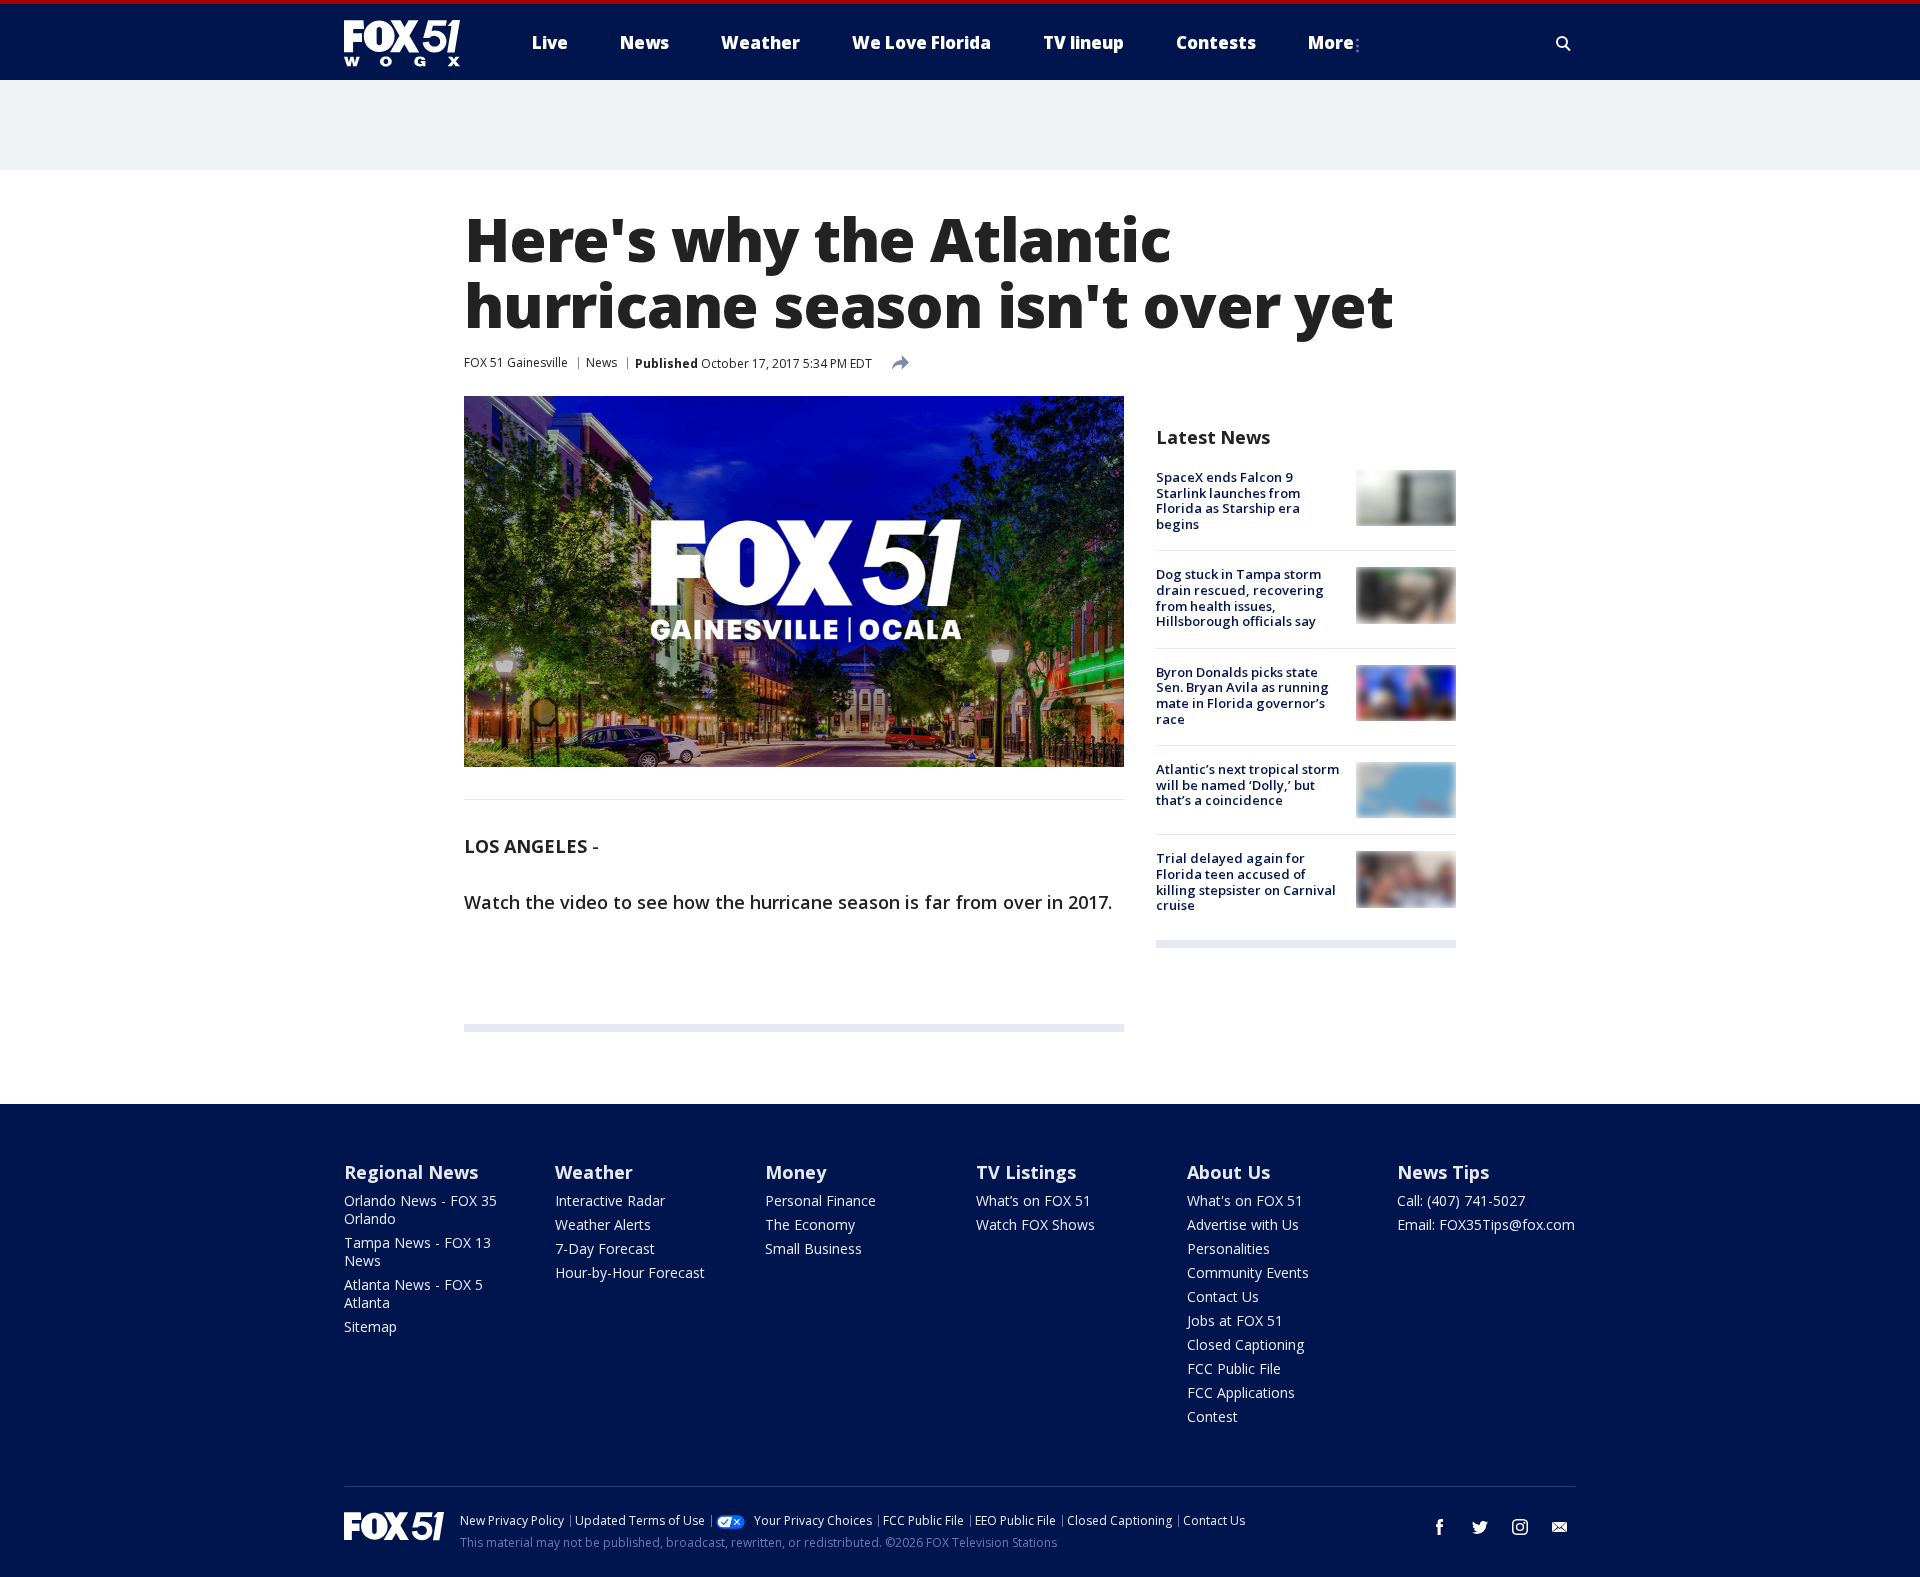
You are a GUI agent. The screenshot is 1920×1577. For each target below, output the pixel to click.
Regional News (411, 1172)
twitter (1480, 1527)
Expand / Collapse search (1564, 43)
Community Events (1248, 1272)
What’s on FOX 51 (1033, 1200)
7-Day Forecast (605, 1248)
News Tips (1443, 1172)
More (1331, 42)
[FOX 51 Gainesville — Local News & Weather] (410, 43)
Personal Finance (820, 1200)
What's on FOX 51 (1245, 1200)
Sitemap (370, 1326)
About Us (1228, 1172)
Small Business (813, 1248)
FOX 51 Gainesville (516, 362)
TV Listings (1026, 1172)
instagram (1520, 1527)
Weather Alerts (603, 1224)
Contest (1212, 1416)
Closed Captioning (1245, 1344)
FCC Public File (1234, 1368)
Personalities (1228, 1248)
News (601, 362)
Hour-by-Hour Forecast (630, 1272)
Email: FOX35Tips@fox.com (1486, 1224)
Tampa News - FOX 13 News (417, 1251)
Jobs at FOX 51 (1235, 1320)
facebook (1440, 1527)
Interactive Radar (610, 1200)
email (1560, 1527)
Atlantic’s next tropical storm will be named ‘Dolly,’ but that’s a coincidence (1247, 784)
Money (795, 1172)
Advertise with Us (1243, 1224)
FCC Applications (1241, 1392)
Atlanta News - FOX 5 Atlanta (413, 1293)
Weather (594, 1172)
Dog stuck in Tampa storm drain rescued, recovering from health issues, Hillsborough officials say (1240, 597)
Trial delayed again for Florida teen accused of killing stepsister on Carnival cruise (1246, 881)
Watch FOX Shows (1035, 1224)
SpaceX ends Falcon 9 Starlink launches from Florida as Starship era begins (1228, 500)
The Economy (810, 1224)
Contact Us (1223, 1296)
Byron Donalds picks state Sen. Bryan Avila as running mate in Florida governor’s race (1242, 695)
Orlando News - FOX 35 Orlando (420, 1209)
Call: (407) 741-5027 (1461, 1200)
